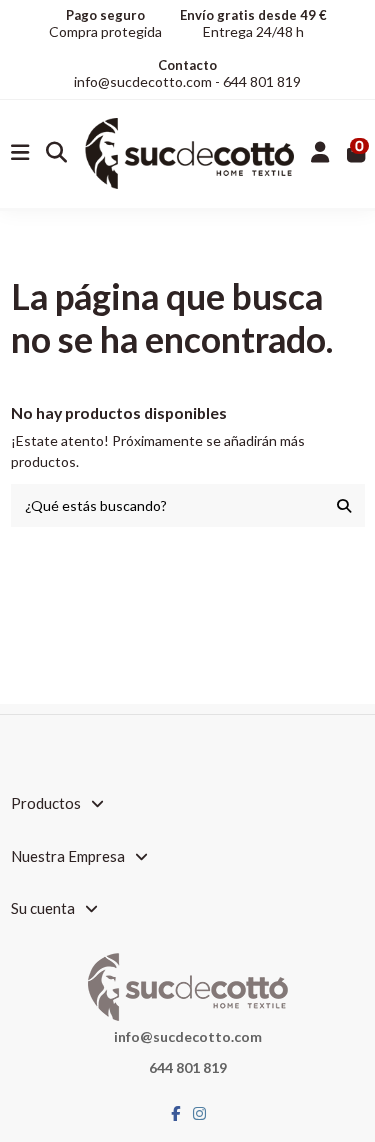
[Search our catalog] (344, 505)
